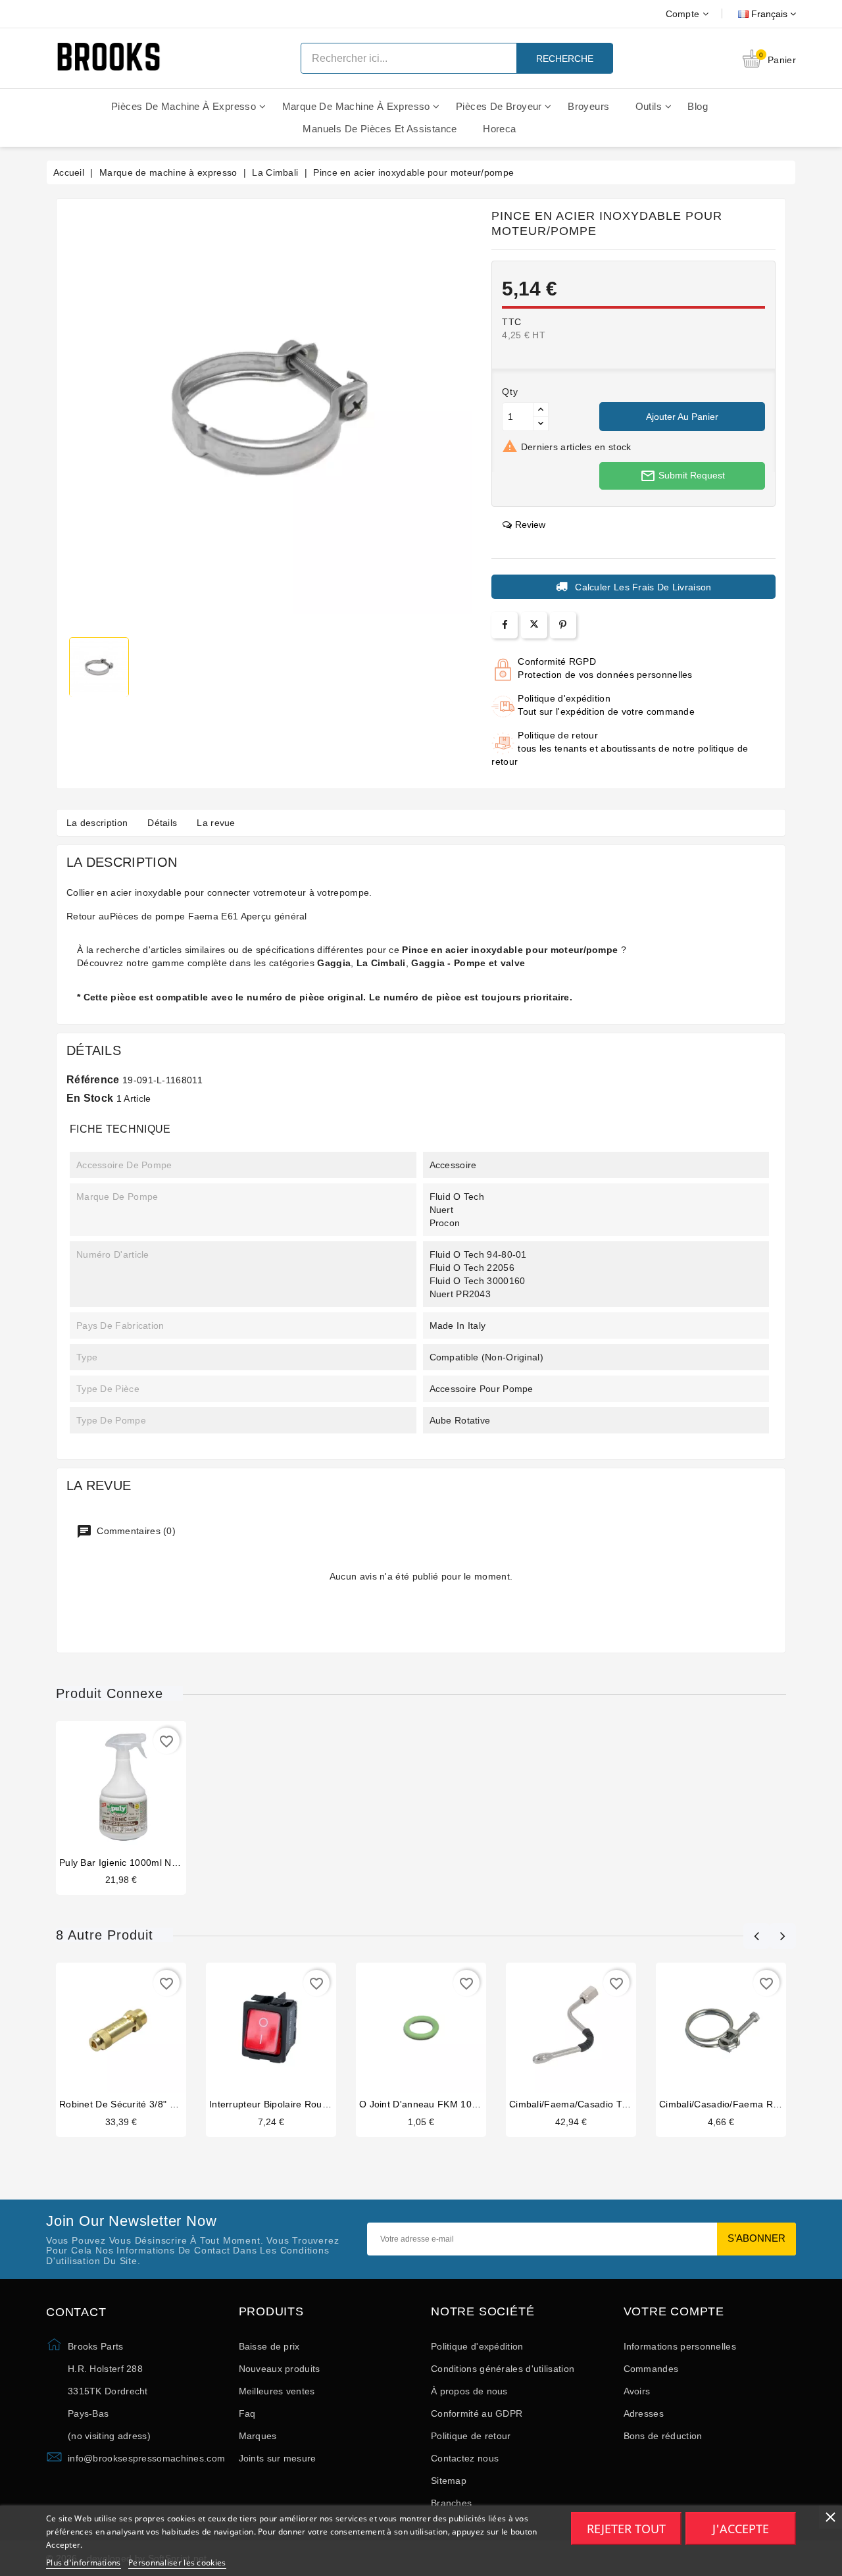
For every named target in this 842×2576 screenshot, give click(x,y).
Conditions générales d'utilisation (503, 2369)
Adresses (644, 2413)
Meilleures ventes (277, 2391)
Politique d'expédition (477, 2346)
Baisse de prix (269, 2346)
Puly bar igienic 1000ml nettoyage (134, 1863)
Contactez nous (465, 2458)
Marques (258, 2436)
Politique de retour (471, 2436)
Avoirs (637, 2391)
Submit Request (682, 476)
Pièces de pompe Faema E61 (174, 916)
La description (97, 823)
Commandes (651, 2369)
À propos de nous (469, 2391)
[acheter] (108, 1789)
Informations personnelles (680, 2346)
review (530, 525)
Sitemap (449, 2481)
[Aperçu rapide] (134, 1789)
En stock (90, 1098)
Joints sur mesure (278, 2458)
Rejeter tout (626, 2529)
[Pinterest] (563, 625)
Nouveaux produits (280, 2369)
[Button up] (541, 410)
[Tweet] (534, 625)
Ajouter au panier (682, 417)
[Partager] (505, 625)
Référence (93, 1080)
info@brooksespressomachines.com (146, 2458)
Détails (162, 823)
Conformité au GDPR (477, 2413)
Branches (451, 2503)
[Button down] (541, 424)
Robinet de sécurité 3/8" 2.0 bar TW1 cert (152, 2104)
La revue (216, 823)
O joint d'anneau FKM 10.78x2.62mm (442, 2104)
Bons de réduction (663, 2436)
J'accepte (741, 2529)
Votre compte (674, 2312)
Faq (247, 2413)
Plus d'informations (84, 2563)
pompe (355, 892)
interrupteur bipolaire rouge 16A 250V (293, 2104)
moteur (290, 892)
